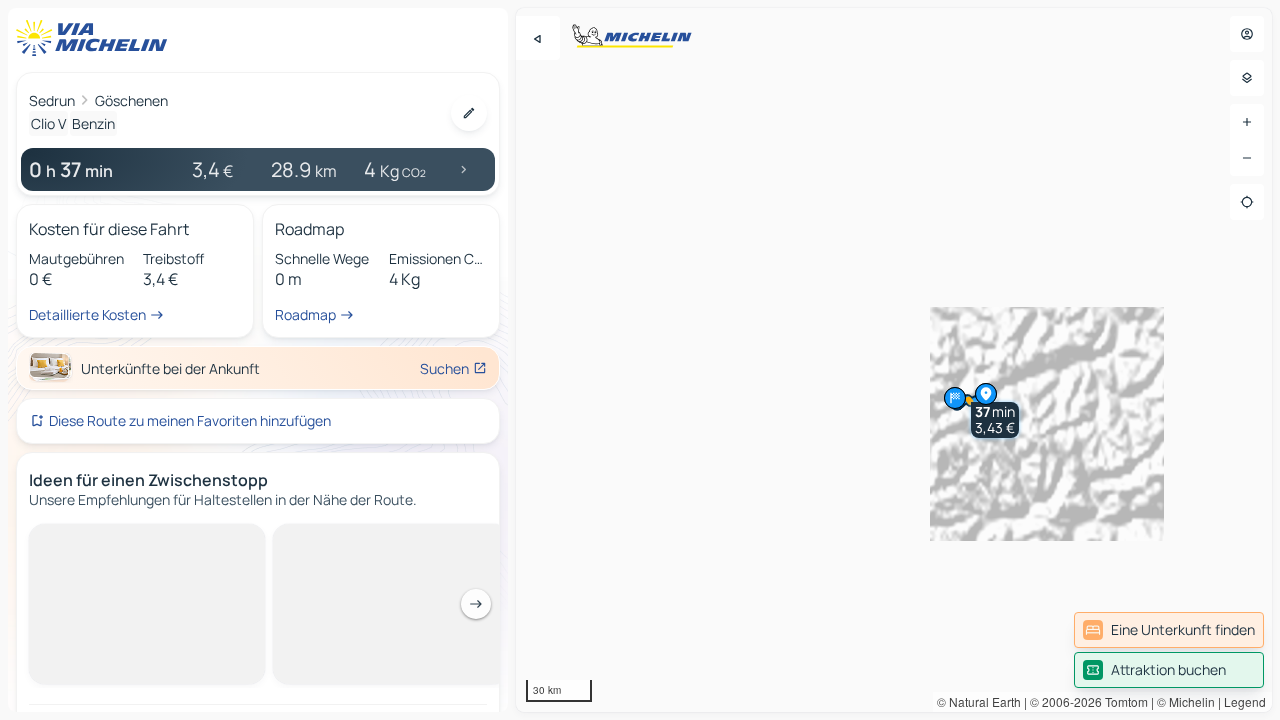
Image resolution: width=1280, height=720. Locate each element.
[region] (894, 360)
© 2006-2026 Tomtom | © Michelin (1122, 701)
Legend (1245, 701)
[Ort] (1247, 202)
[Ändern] (469, 113)
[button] (995, 420)
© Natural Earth (979, 701)
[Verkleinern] (1247, 158)
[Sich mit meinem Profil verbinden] (1247, 34)
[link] (1169, 630)
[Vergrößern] (1247, 122)
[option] (94, 540)
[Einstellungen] (1247, 78)
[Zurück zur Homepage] (96, 38)
